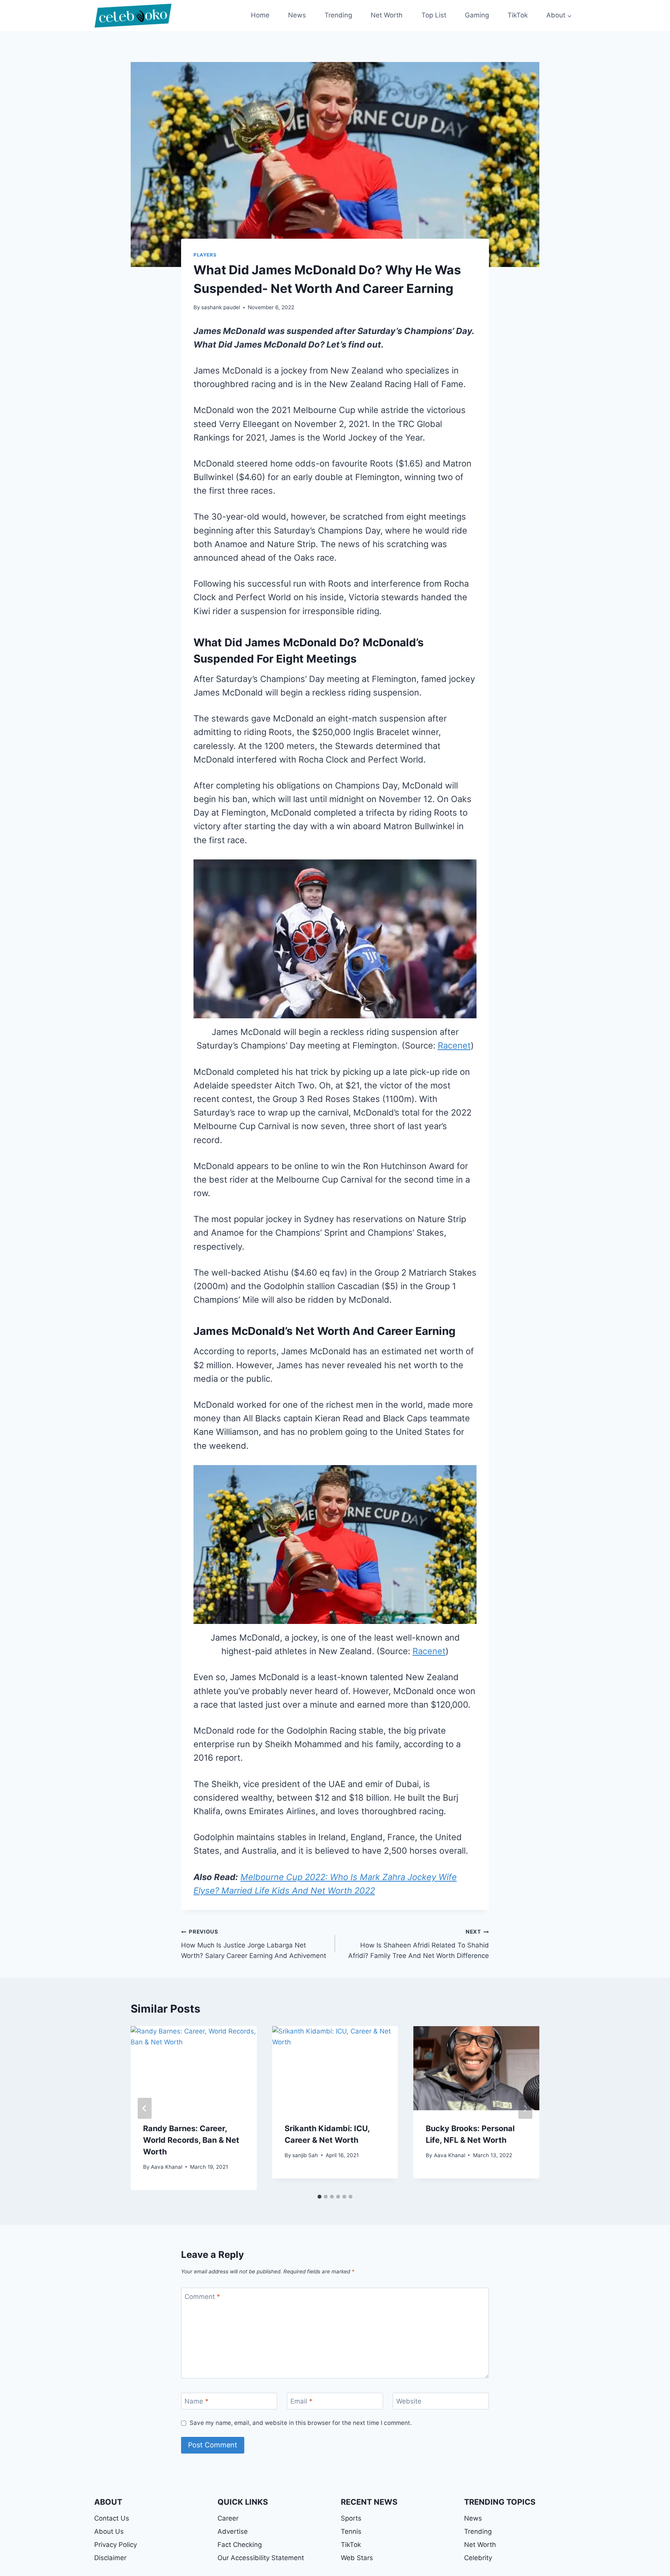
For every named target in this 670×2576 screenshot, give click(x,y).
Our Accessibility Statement (261, 2558)
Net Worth (387, 15)
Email (301, 2401)
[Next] (525, 2108)
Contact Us (112, 2518)
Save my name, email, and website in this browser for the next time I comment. (301, 2423)
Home (260, 15)
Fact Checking (240, 2545)
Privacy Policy (116, 2545)
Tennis (351, 2531)
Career (228, 2518)
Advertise (233, 2531)
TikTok (518, 15)
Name (197, 2401)
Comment (202, 2296)
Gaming (477, 15)
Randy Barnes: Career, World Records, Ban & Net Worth (191, 2140)
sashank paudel (221, 307)
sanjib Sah (305, 2155)
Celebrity (478, 2558)
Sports (351, 2518)
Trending (338, 15)
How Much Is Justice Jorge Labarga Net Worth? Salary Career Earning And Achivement (254, 1944)
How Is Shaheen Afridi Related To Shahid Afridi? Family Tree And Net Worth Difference (419, 1944)
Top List (434, 15)
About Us (109, 2531)
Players (205, 255)
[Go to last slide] (145, 2108)
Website (409, 2401)
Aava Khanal (167, 2167)
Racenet (454, 1045)
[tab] (319, 2197)
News (297, 15)
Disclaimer (110, 2558)
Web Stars (357, 2558)
